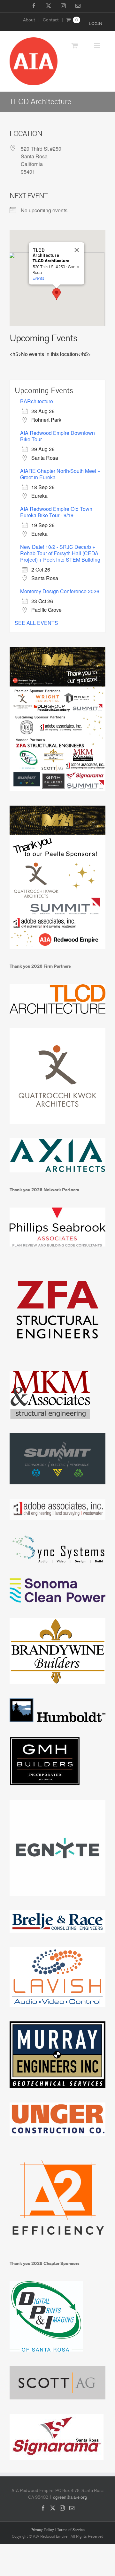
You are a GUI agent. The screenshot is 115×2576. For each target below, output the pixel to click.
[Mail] (72, 2508)
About (29, 20)
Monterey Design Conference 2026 (60, 591)
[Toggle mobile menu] (97, 45)
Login (96, 24)
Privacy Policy (42, 2530)
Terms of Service (71, 2530)
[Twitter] (53, 2508)
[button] (57, 294)
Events (38, 278)
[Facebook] (43, 2508)
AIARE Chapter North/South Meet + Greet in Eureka (60, 474)
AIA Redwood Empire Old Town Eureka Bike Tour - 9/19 (56, 512)
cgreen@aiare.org (70, 2497)
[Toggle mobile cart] (75, 45)
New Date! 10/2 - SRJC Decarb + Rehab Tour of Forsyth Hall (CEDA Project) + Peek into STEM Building (60, 553)
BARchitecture (37, 401)
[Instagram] (62, 2508)
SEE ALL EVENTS (36, 623)
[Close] (77, 250)
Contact (51, 20)
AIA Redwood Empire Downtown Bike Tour (57, 436)
